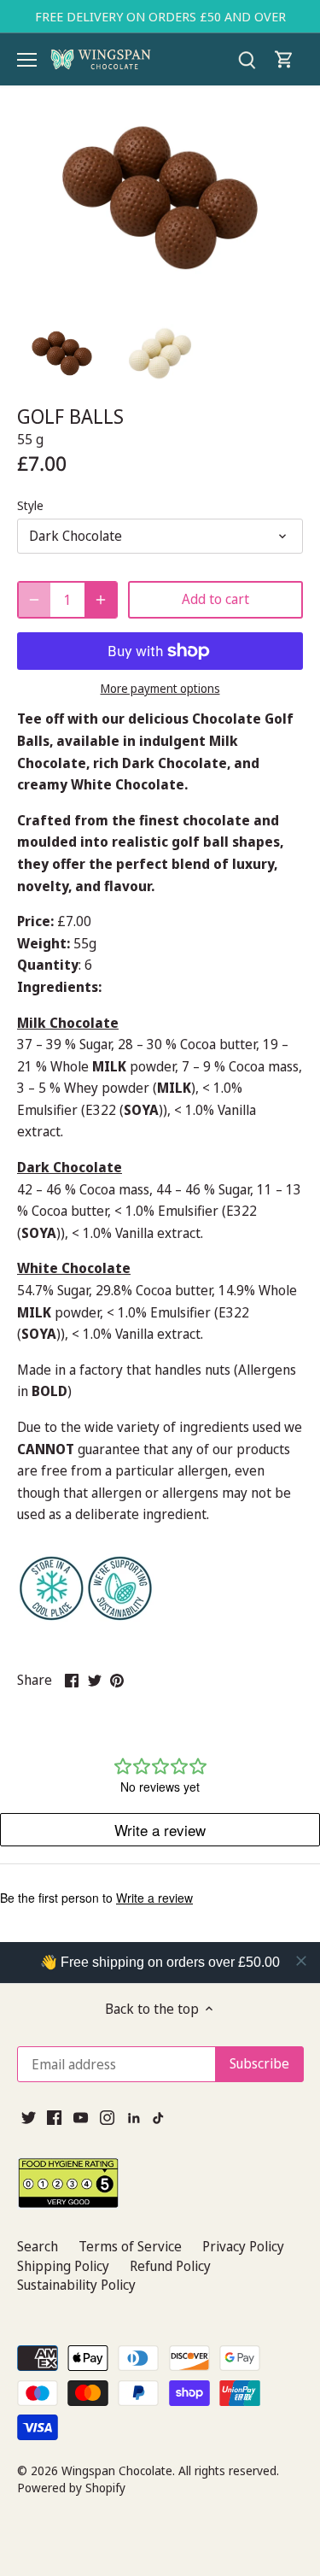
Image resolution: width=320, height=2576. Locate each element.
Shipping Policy (63, 2266)
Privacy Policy (243, 2246)
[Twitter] (29, 2116)
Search (38, 2246)
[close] (301, 1961)
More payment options (160, 688)
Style (30, 505)
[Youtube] (81, 2116)
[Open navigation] (27, 60)
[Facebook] (54, 2116)
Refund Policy (170, 2266)
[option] (62, 353)
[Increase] (101, 600)
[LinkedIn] (134, 2116)
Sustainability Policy (76, 2285)
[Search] (247, 59)
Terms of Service (130, 2246)
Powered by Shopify (71, 2488)
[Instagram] (107, 2116)
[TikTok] (159, 2116)
